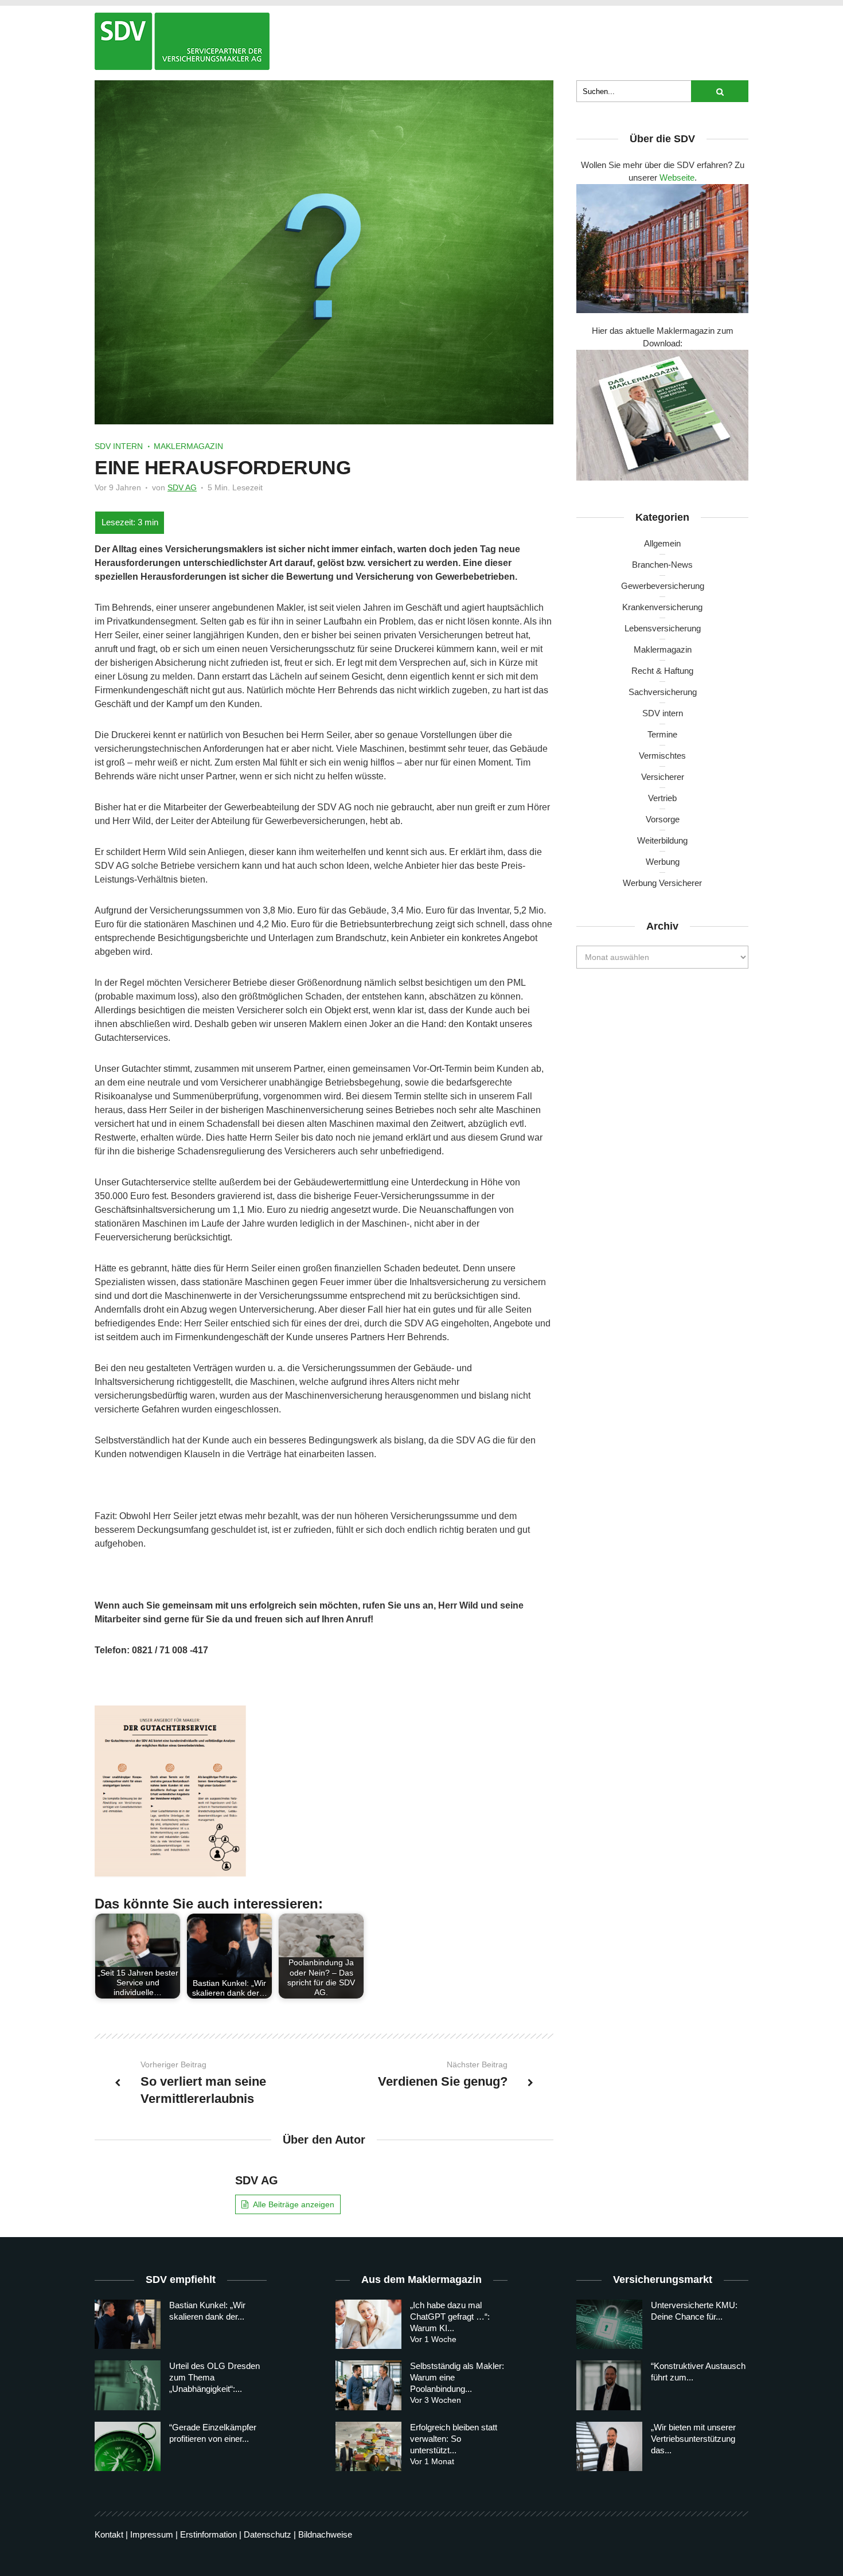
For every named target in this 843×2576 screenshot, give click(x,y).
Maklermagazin (188, 446)
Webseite (677, 177)
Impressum (152, 2534)
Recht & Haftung (662, 671)
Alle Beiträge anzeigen (294, 2204)
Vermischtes (662, 756)
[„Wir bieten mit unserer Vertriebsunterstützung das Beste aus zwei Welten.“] (609, 2446)
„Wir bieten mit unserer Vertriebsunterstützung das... (693, 2439)
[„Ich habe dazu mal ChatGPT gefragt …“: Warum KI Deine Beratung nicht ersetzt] (368, 2324)
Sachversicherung (663, 692)
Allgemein (662, 543)
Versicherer (663, 777)
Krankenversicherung (662, 607)
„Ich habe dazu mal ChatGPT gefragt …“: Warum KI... (450, 2317)
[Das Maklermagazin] (182, 41)
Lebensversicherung (663, 628)
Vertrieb (662, 798)
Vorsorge (663, 819)
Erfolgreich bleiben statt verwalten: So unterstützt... (454, 2439)
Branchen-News (662, 565)
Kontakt (109, 2534)
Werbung (663, 862)
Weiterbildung (662, 840)
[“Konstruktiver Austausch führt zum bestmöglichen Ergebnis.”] (609, 2385)
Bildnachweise (325, 2534)
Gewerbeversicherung (663, 586)
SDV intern (119, 446)
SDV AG (182, 487)
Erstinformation (208, 2534)
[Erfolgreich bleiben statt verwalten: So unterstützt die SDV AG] (368, 2446)
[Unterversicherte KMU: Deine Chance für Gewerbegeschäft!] (609, 2324)
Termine (662, 734)
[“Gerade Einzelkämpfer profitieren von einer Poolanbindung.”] (128, 2446)
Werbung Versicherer (662, 883)
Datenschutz (268, 2534)
